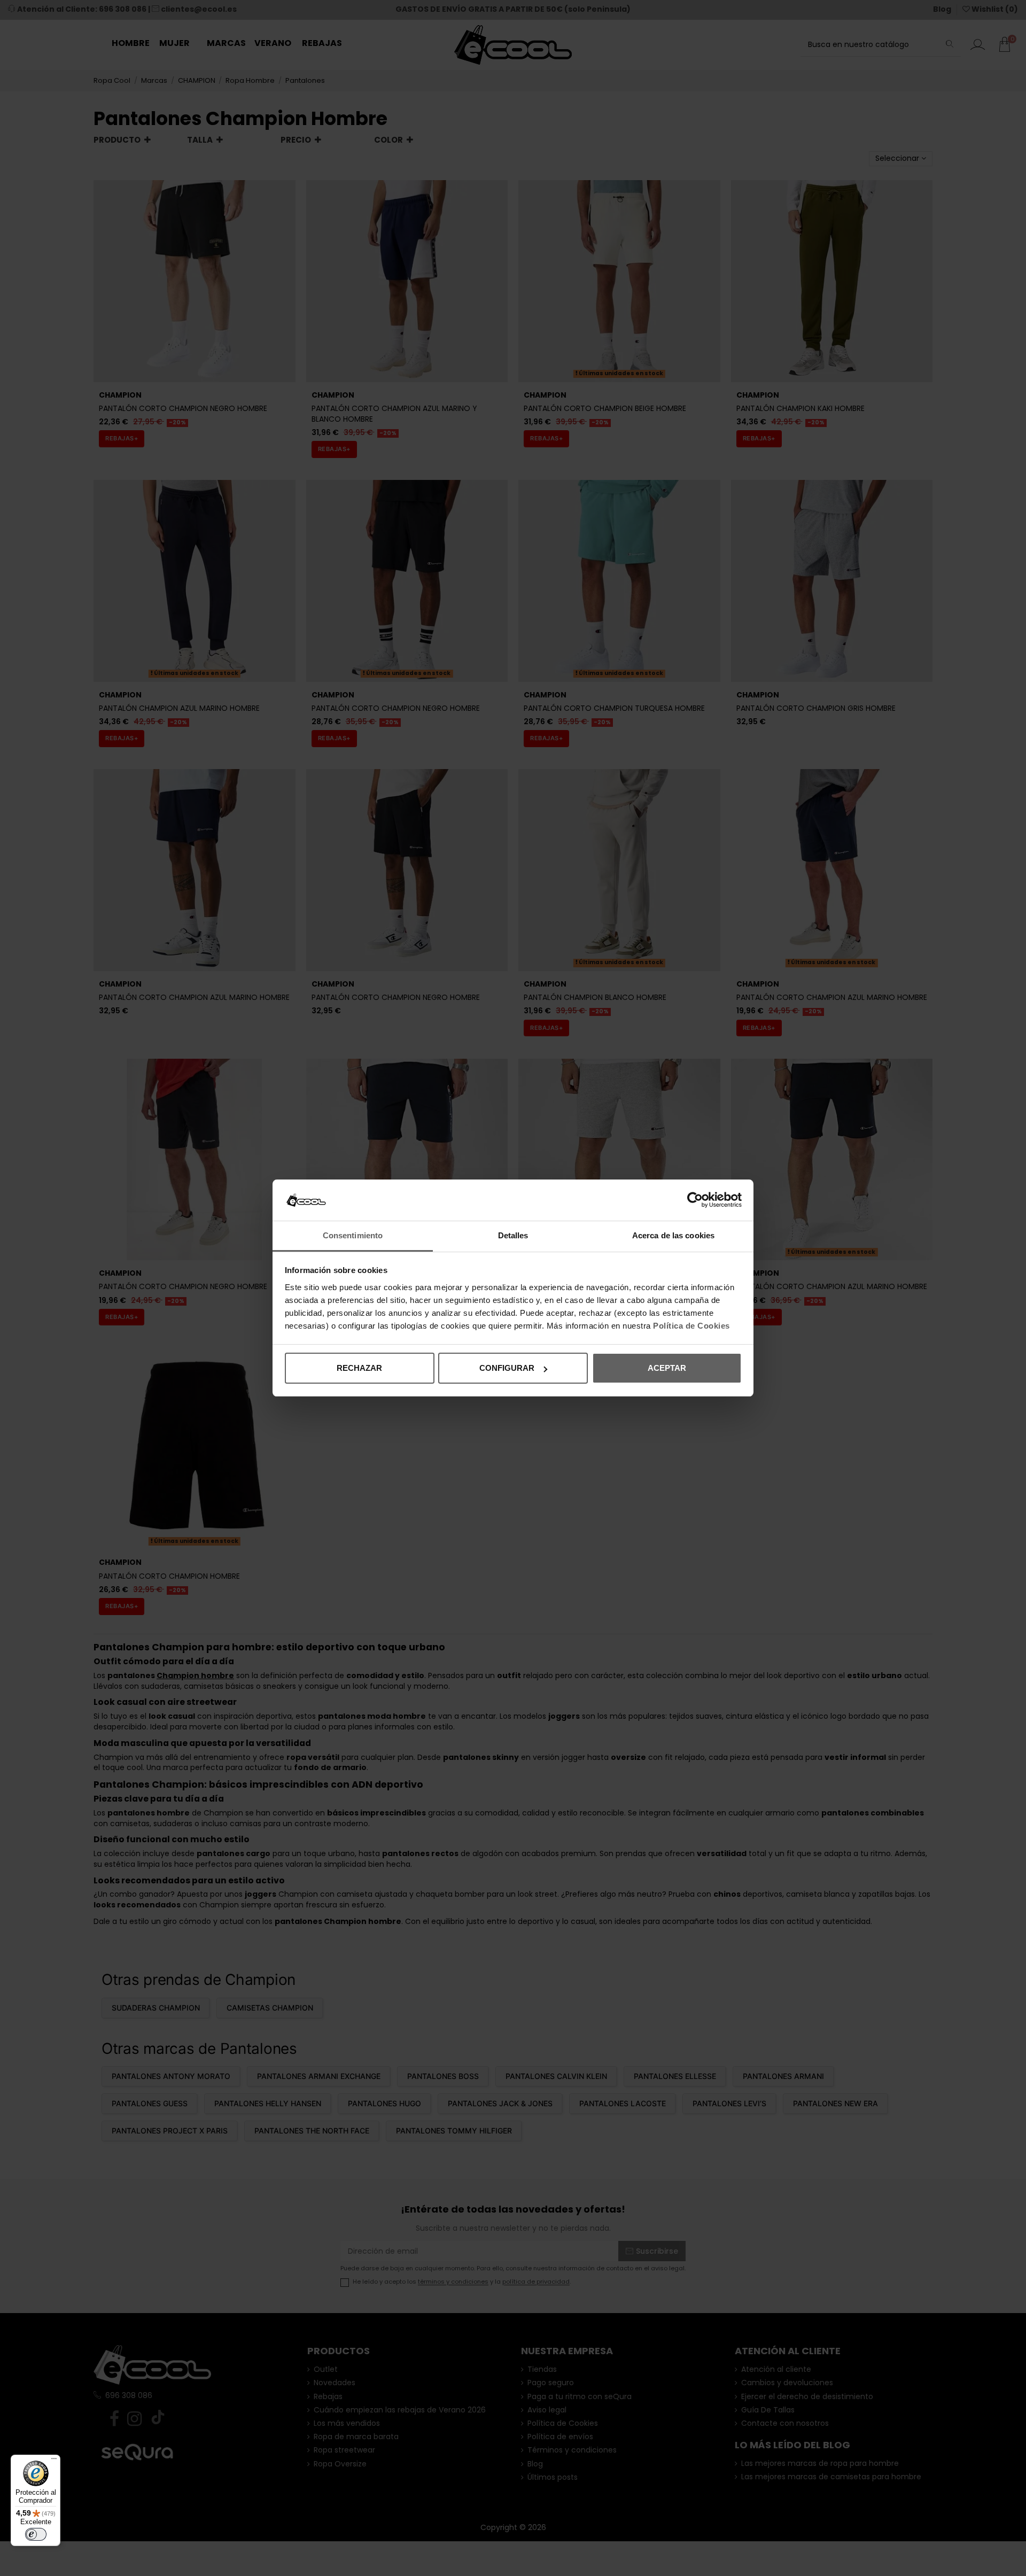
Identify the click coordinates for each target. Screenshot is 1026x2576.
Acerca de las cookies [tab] (673, 1235)
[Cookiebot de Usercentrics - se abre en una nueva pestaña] (695, 1200)
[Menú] (54, 2461)
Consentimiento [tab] (353, 1235)
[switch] (36, 2534)
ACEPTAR (667, 1368)
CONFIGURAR (507, 1368)
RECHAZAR (359, 1368)
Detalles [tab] (513, 1235)
